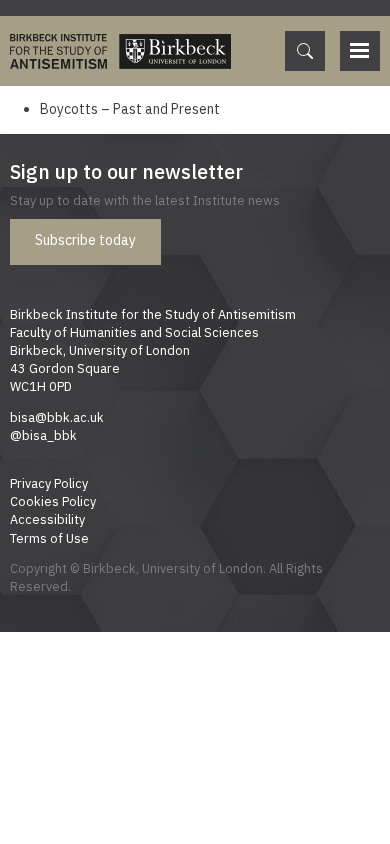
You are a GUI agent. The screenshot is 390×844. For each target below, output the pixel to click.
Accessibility (47, 519)
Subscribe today (85, 240)
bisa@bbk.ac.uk (57, 417)
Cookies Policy (53, 501)
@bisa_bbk (43, 435)
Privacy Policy (49, 483)
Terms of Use (49, 538)
